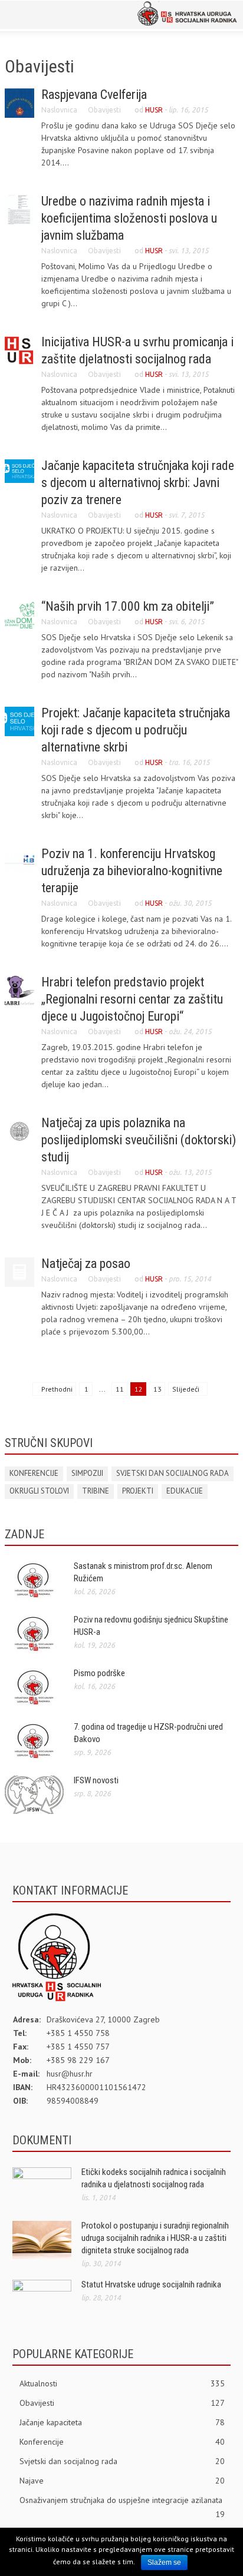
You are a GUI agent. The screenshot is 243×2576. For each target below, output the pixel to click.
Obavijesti (104, 110)
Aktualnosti (122, 2383)
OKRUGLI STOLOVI (39, 1491)
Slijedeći (187, 1389)
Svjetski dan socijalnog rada (122, 2461)
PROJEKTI (138, 1491)
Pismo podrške (99, 1673)
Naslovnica (59, 110)
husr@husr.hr (70, 2074)
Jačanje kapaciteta (122, 2422)
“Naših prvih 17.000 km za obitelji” (128, 606)
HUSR (154, 110)
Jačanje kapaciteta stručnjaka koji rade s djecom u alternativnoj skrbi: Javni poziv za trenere (138, 483)
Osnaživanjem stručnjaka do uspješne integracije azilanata (122, 2501)
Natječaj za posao (86, 1264)
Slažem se (164, 2562)
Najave (122, 2481)
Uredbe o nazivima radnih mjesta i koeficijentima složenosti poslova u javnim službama (129, 218)
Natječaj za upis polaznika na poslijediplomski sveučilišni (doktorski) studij (139, 1140)
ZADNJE (24, 1534)
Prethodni (56, 1389)
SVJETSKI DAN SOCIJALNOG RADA (173, 1473)
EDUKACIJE (185, 1491)
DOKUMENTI (42, 2140)
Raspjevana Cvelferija (94, 95)
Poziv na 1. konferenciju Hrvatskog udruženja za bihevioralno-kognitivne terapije (132, 871)
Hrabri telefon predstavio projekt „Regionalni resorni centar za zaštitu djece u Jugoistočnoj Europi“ (132, 999)
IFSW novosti (96, 1780)
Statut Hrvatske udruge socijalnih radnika (151, 2284)
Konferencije (122, 2442)
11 (120, 1389)
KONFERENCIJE (34, 1473)
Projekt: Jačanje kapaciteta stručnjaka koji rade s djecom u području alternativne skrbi (136, 730)
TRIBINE (96, 1491)
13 (157, 1389)
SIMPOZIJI (87, 1473)
